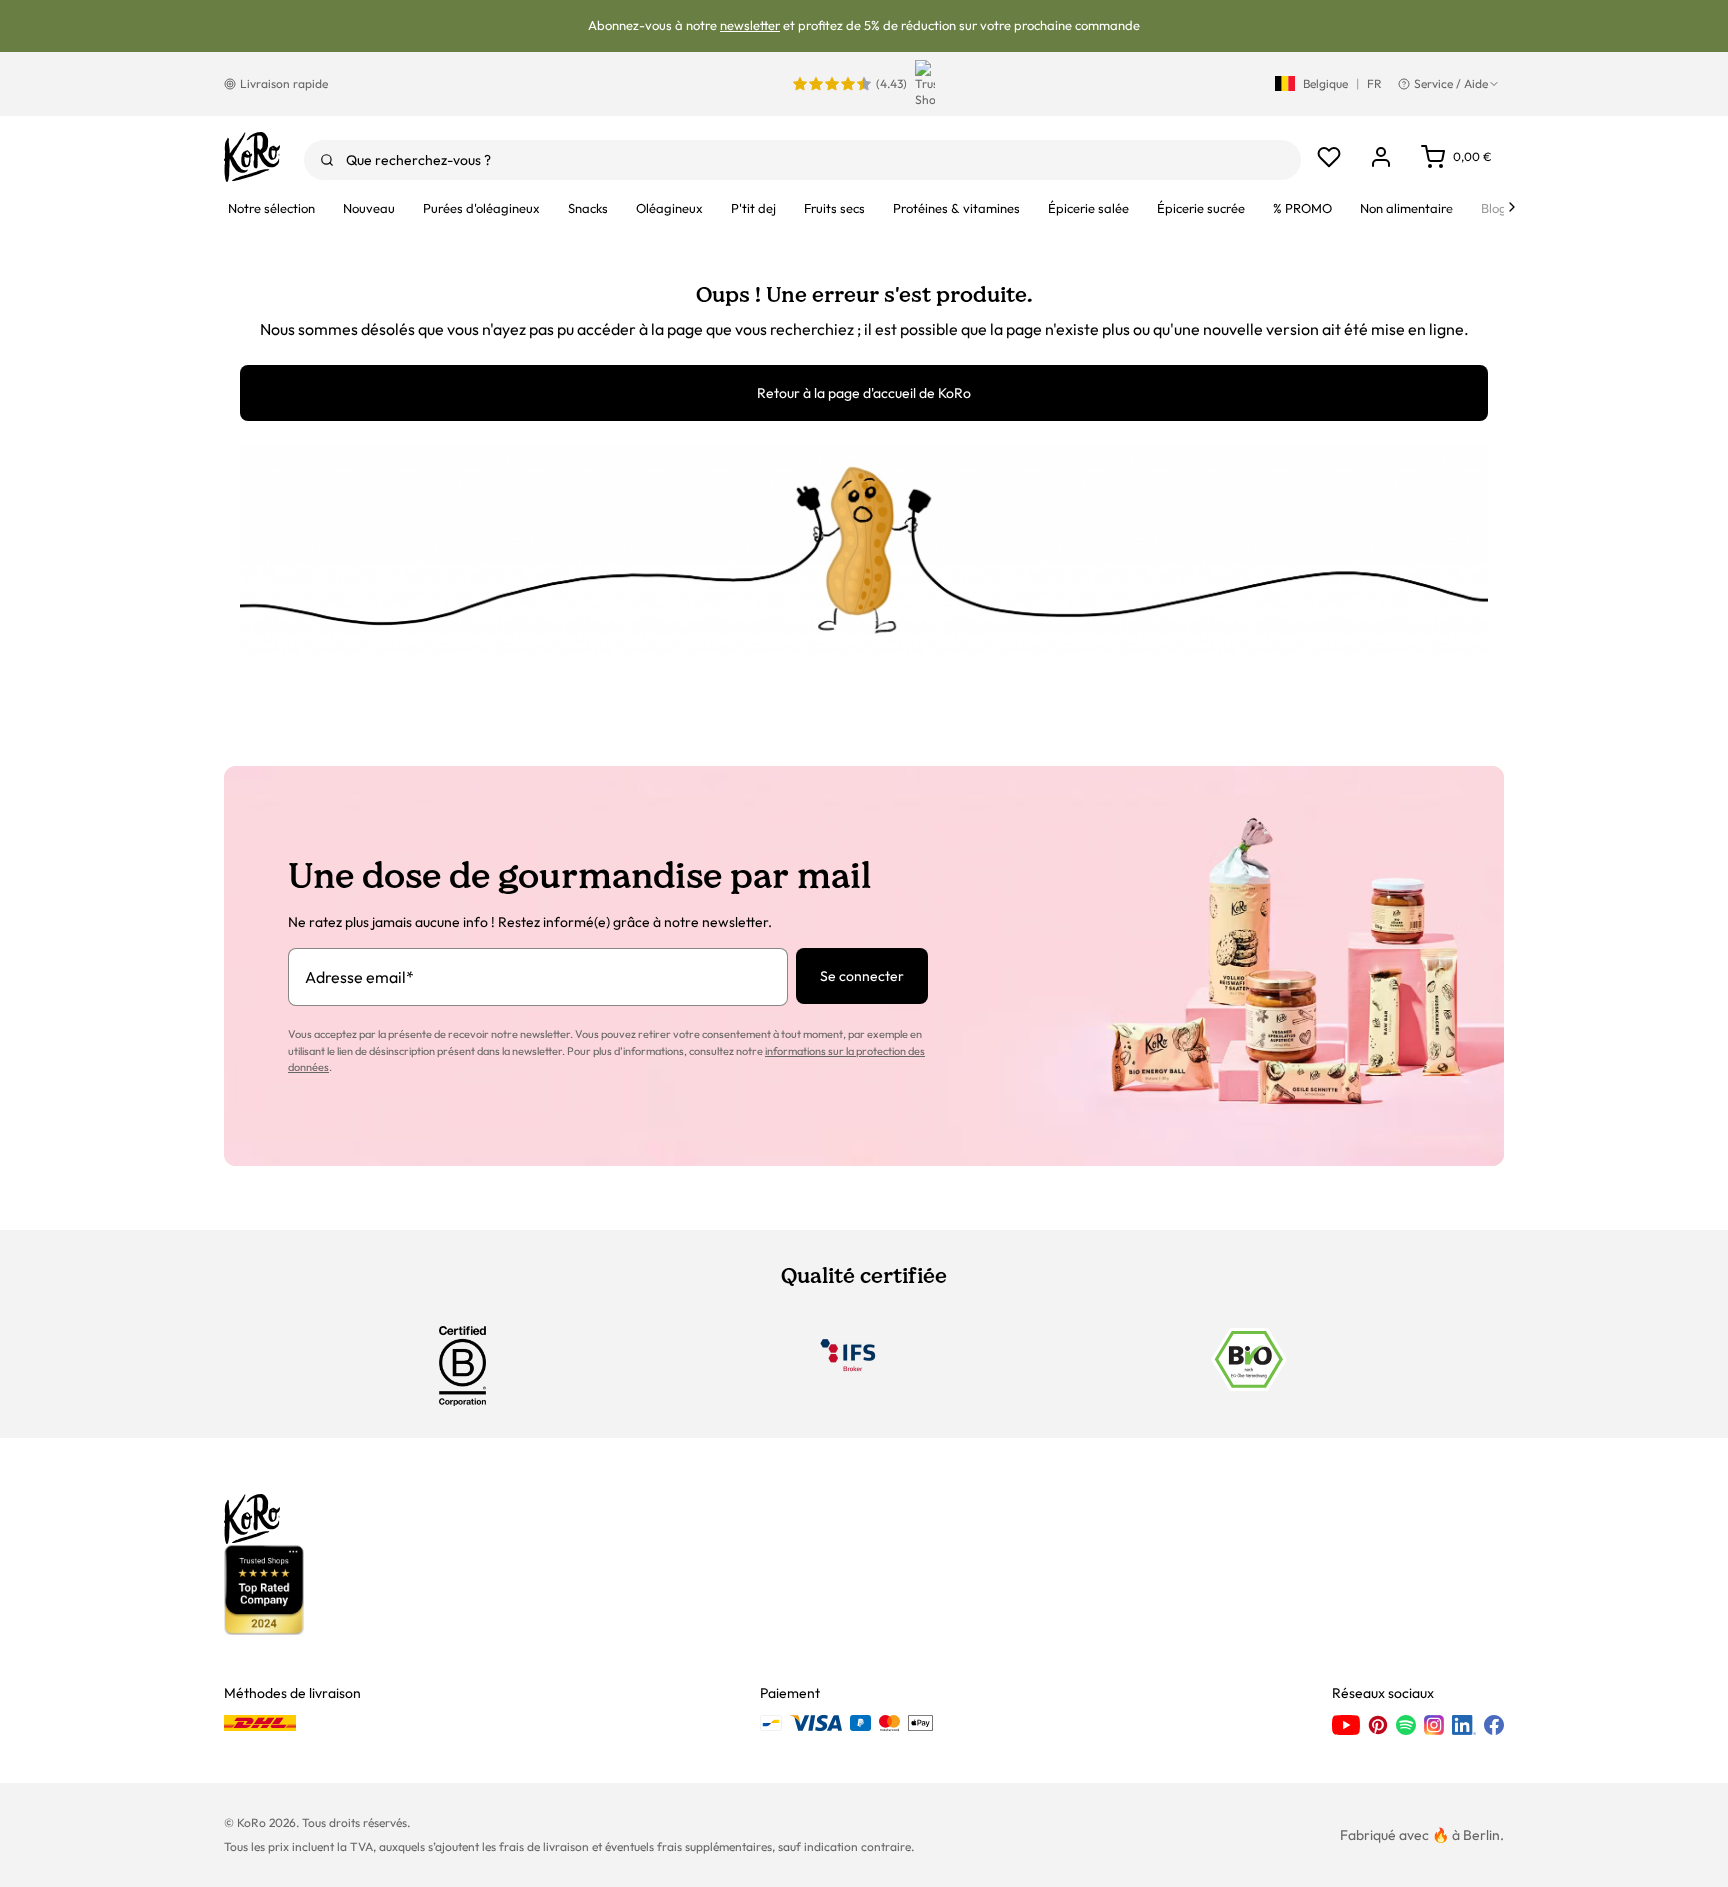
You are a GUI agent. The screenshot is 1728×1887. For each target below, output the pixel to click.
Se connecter (862, 976)
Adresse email (359, 977)
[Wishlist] (1329, 157)
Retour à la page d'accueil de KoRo (864, 393)
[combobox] (802, 160)
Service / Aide (1451, 83)
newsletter (750, 25)
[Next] (1512, 207)
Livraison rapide (284, 83)
